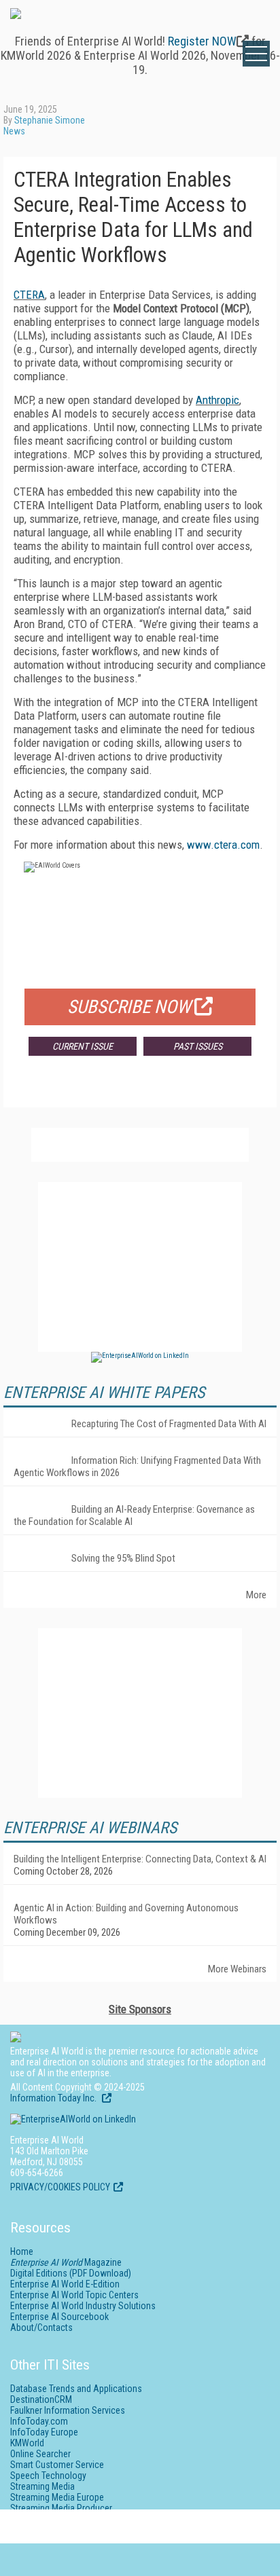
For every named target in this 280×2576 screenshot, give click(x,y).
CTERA (29, 295)
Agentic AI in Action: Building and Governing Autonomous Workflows (126, 1914)
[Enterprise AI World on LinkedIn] (140, 1356)
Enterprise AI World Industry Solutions (83, 2306)
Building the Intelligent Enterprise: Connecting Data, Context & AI (140, 1859)
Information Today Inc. (54, 2098)
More (256, 1595)
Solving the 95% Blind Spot (123, 1558)
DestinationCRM (41, 2399)
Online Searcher (40, 2454)
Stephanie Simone (50, 120)
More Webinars (237, 1969)
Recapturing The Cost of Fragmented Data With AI (169, 1424)
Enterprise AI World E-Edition (65, 2284)
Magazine (66, 2262)
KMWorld (27, 2443)
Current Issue (83, 1046)
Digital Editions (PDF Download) (71, 2273)
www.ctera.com (223, 845)
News (14, 131)
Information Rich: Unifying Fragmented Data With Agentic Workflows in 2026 (137, 1467)
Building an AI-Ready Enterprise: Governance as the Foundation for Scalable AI (134, 1515)
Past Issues (198, 1046)
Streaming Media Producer (61, 2508)
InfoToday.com (39, 2421)
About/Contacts (41, 2327)
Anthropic (217, 400)
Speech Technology (48, 2476)
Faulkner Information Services (68, 2410)
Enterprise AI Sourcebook (59, 2317)
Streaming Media (42, 2486)
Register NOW (202, 41)
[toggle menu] (256, 54)
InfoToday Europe (44, 2432)
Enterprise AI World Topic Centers (74, 2295)
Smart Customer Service (57, 2465)
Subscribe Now (129, 1007)
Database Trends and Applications (76, 2389)
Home (22, 2251)
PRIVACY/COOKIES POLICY (60, 2187)
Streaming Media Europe (57, 2497)
